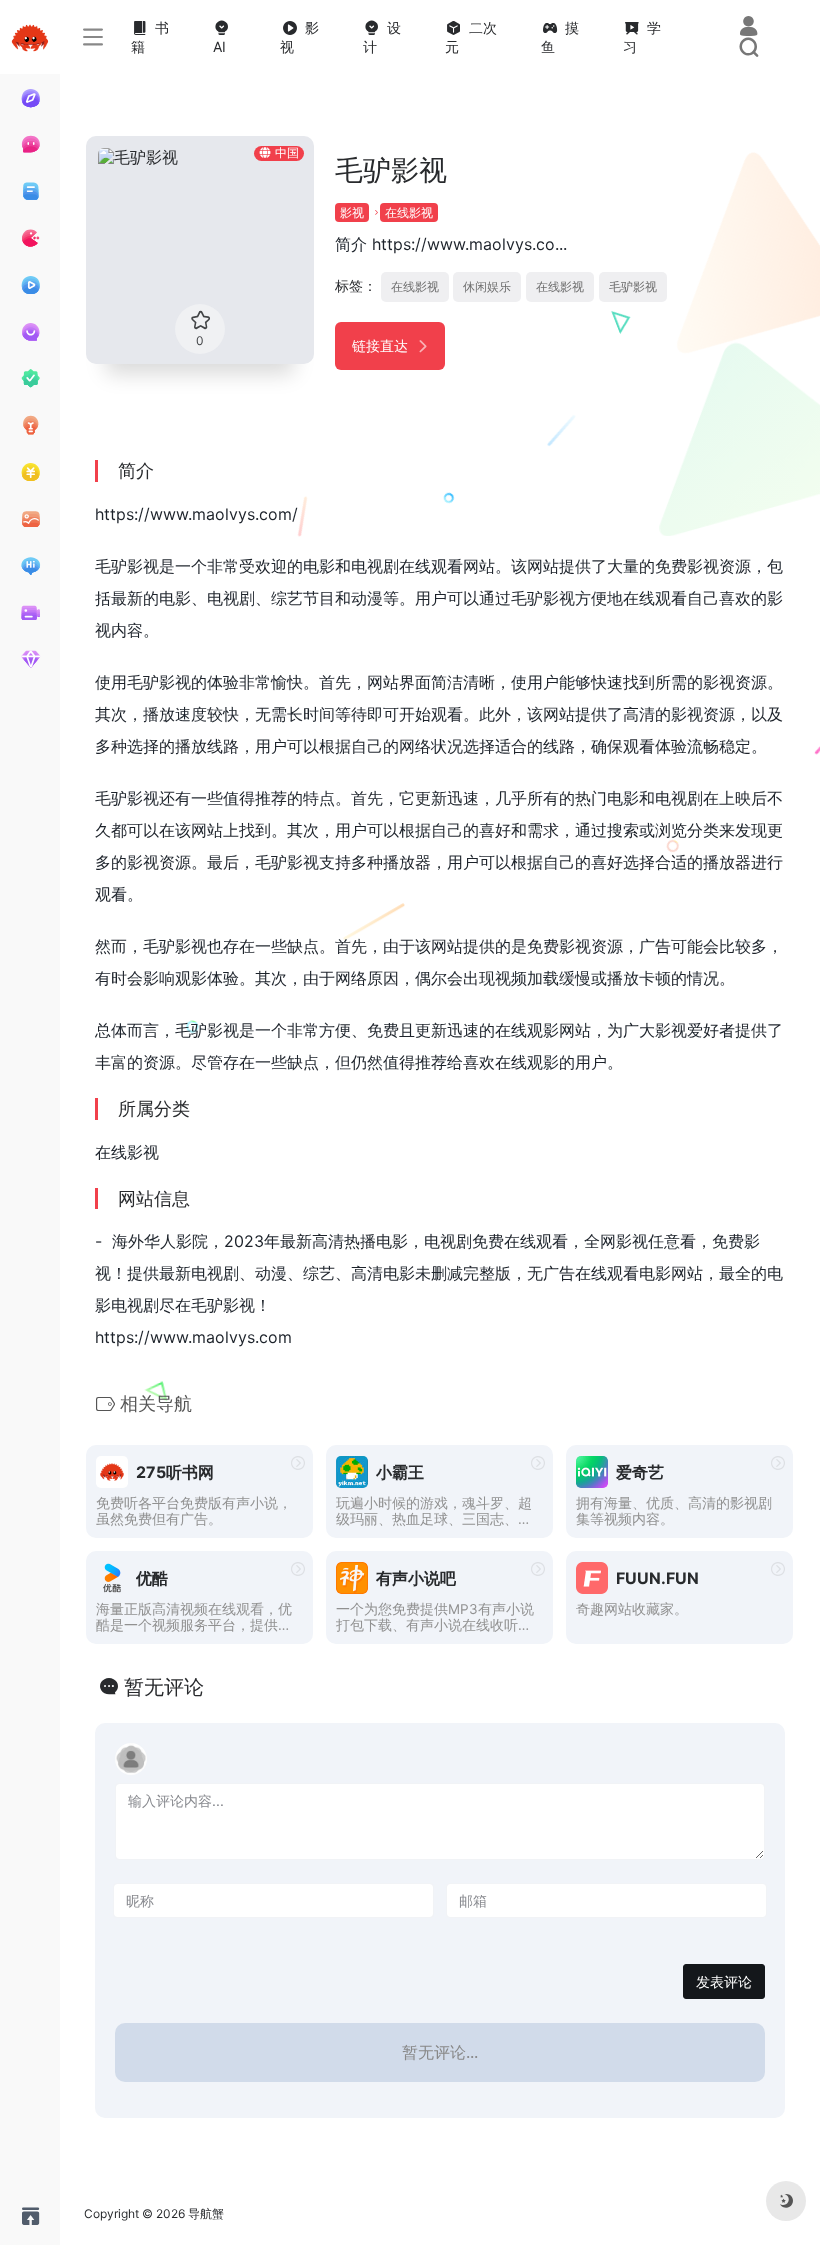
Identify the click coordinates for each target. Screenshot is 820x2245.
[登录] (748, 27)
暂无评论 (164, 1687)
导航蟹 (206, 2213)
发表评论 (724, 1981)
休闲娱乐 (487, 286)
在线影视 (409, 212)
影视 (352, 212)
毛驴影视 (633, 286)
